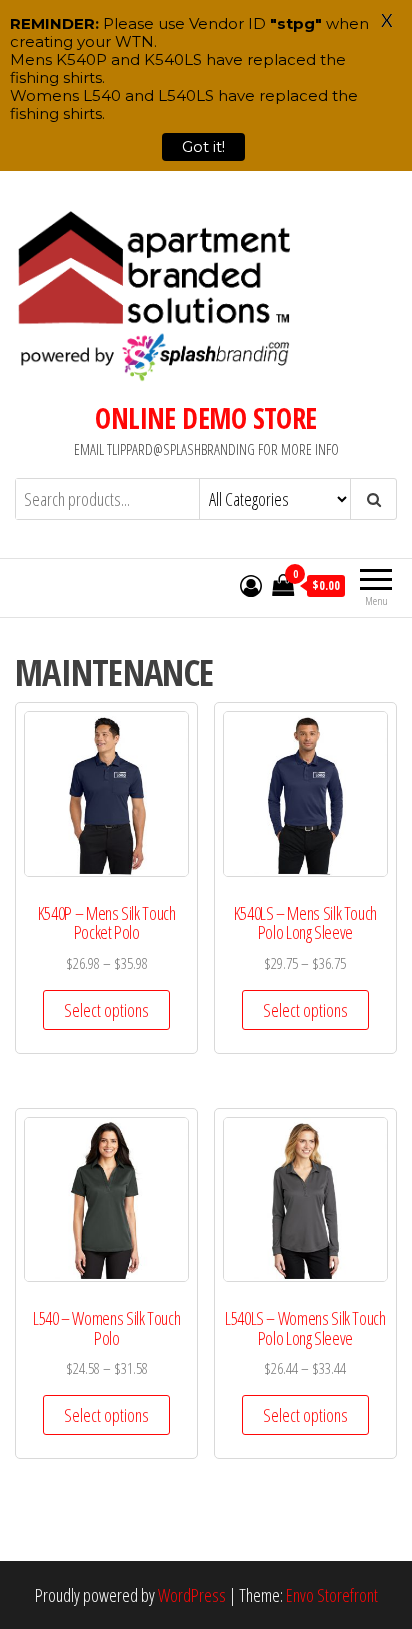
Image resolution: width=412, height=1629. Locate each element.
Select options (106, 1010)
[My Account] (251, 585)
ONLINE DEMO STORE (205, 418)
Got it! (203, 146)
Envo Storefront (332, 1595)
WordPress (192, 1595)
